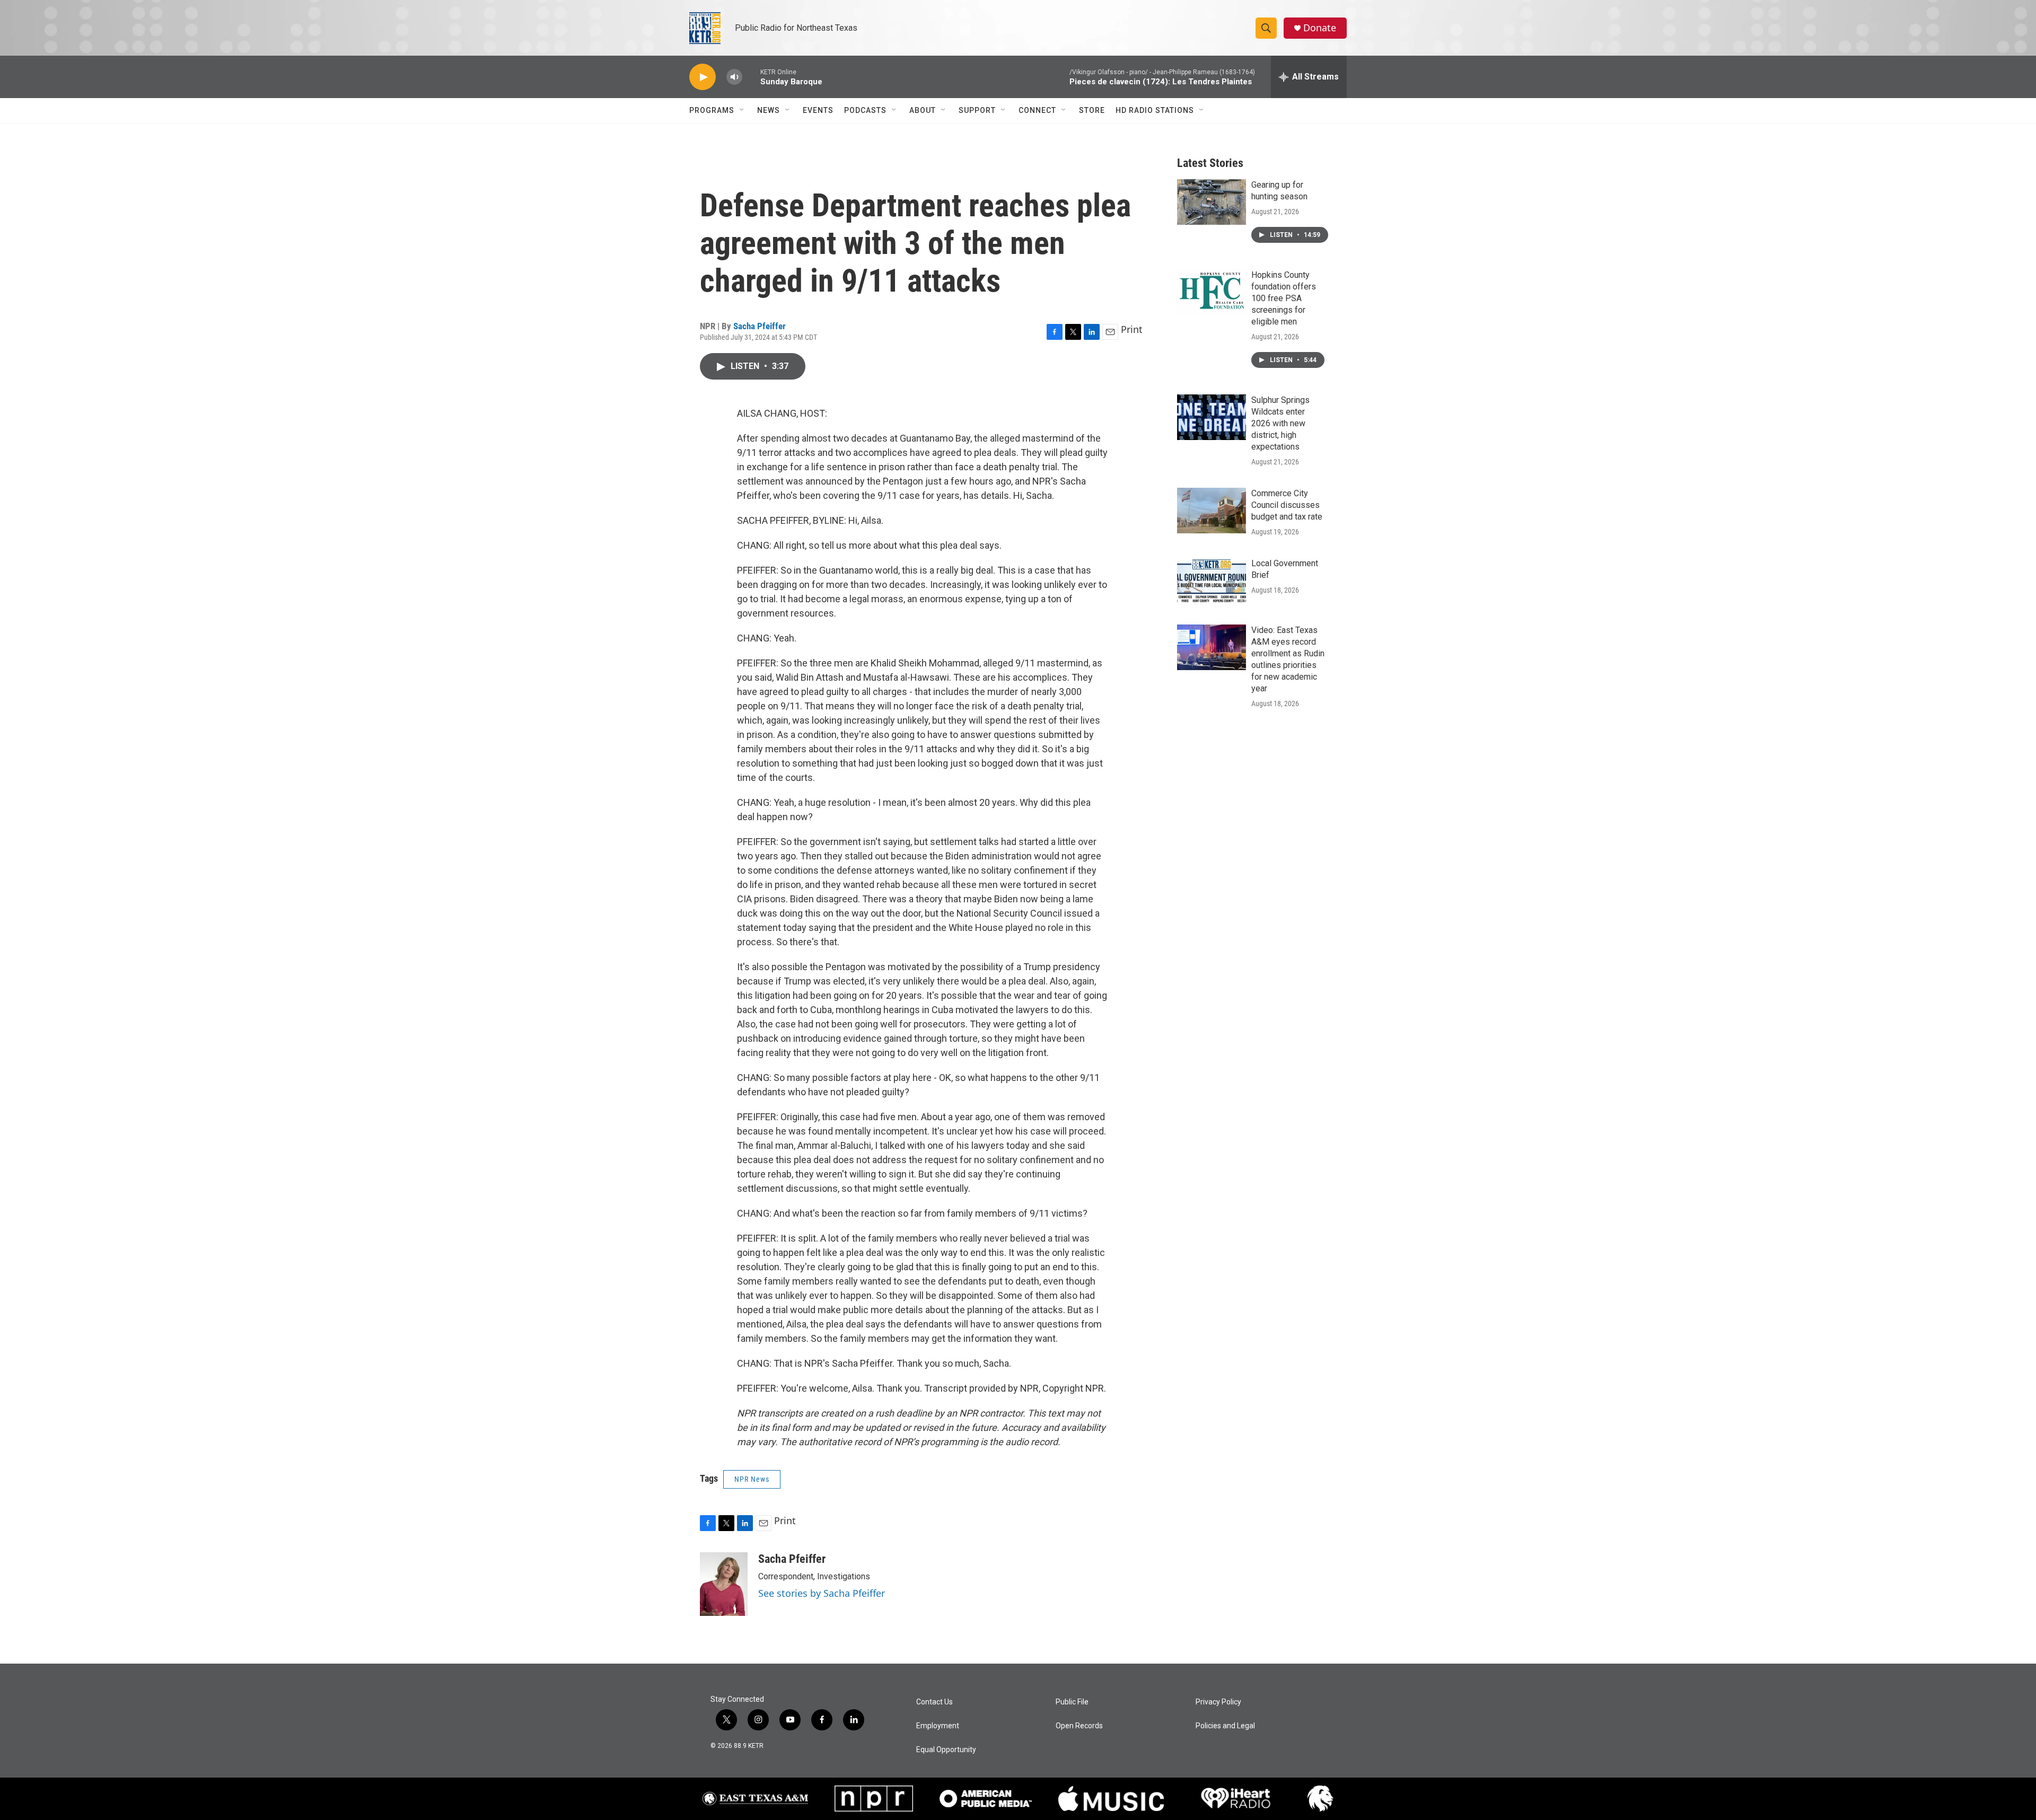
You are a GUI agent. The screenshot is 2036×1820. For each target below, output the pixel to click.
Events (818, 110)
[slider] (751, 77)
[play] (703, 77)
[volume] (734, 77)
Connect (1037, 110)
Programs (712, 110)
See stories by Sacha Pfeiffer (822, 1593)
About (923, 110)
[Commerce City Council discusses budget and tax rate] (1212, 511)
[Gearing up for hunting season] (1212, 202)
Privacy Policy (1218, 1702)
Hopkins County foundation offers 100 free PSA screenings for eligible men (1284, 298)
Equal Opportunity (946, 1750)
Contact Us (934, 1702)
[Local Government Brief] (1212, 581)
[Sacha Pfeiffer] (724, 1584)
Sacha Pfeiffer (760, 326)
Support (977, 110)
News (769, 110)
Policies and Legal (1225, 1726)
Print (1132, 329)
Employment (938, 1726)
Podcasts (865, 110)
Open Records (1079, 1726)
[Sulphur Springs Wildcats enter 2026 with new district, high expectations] (1212, 417)
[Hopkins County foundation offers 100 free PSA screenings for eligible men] (1212, 292)
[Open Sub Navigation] (742, 110)
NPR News (752, 1479)
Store (1092, 110)
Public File (1072, 1702)
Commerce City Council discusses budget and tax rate (1287, 505)
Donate (1320, 28)
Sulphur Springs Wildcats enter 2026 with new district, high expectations (1280, 423)
